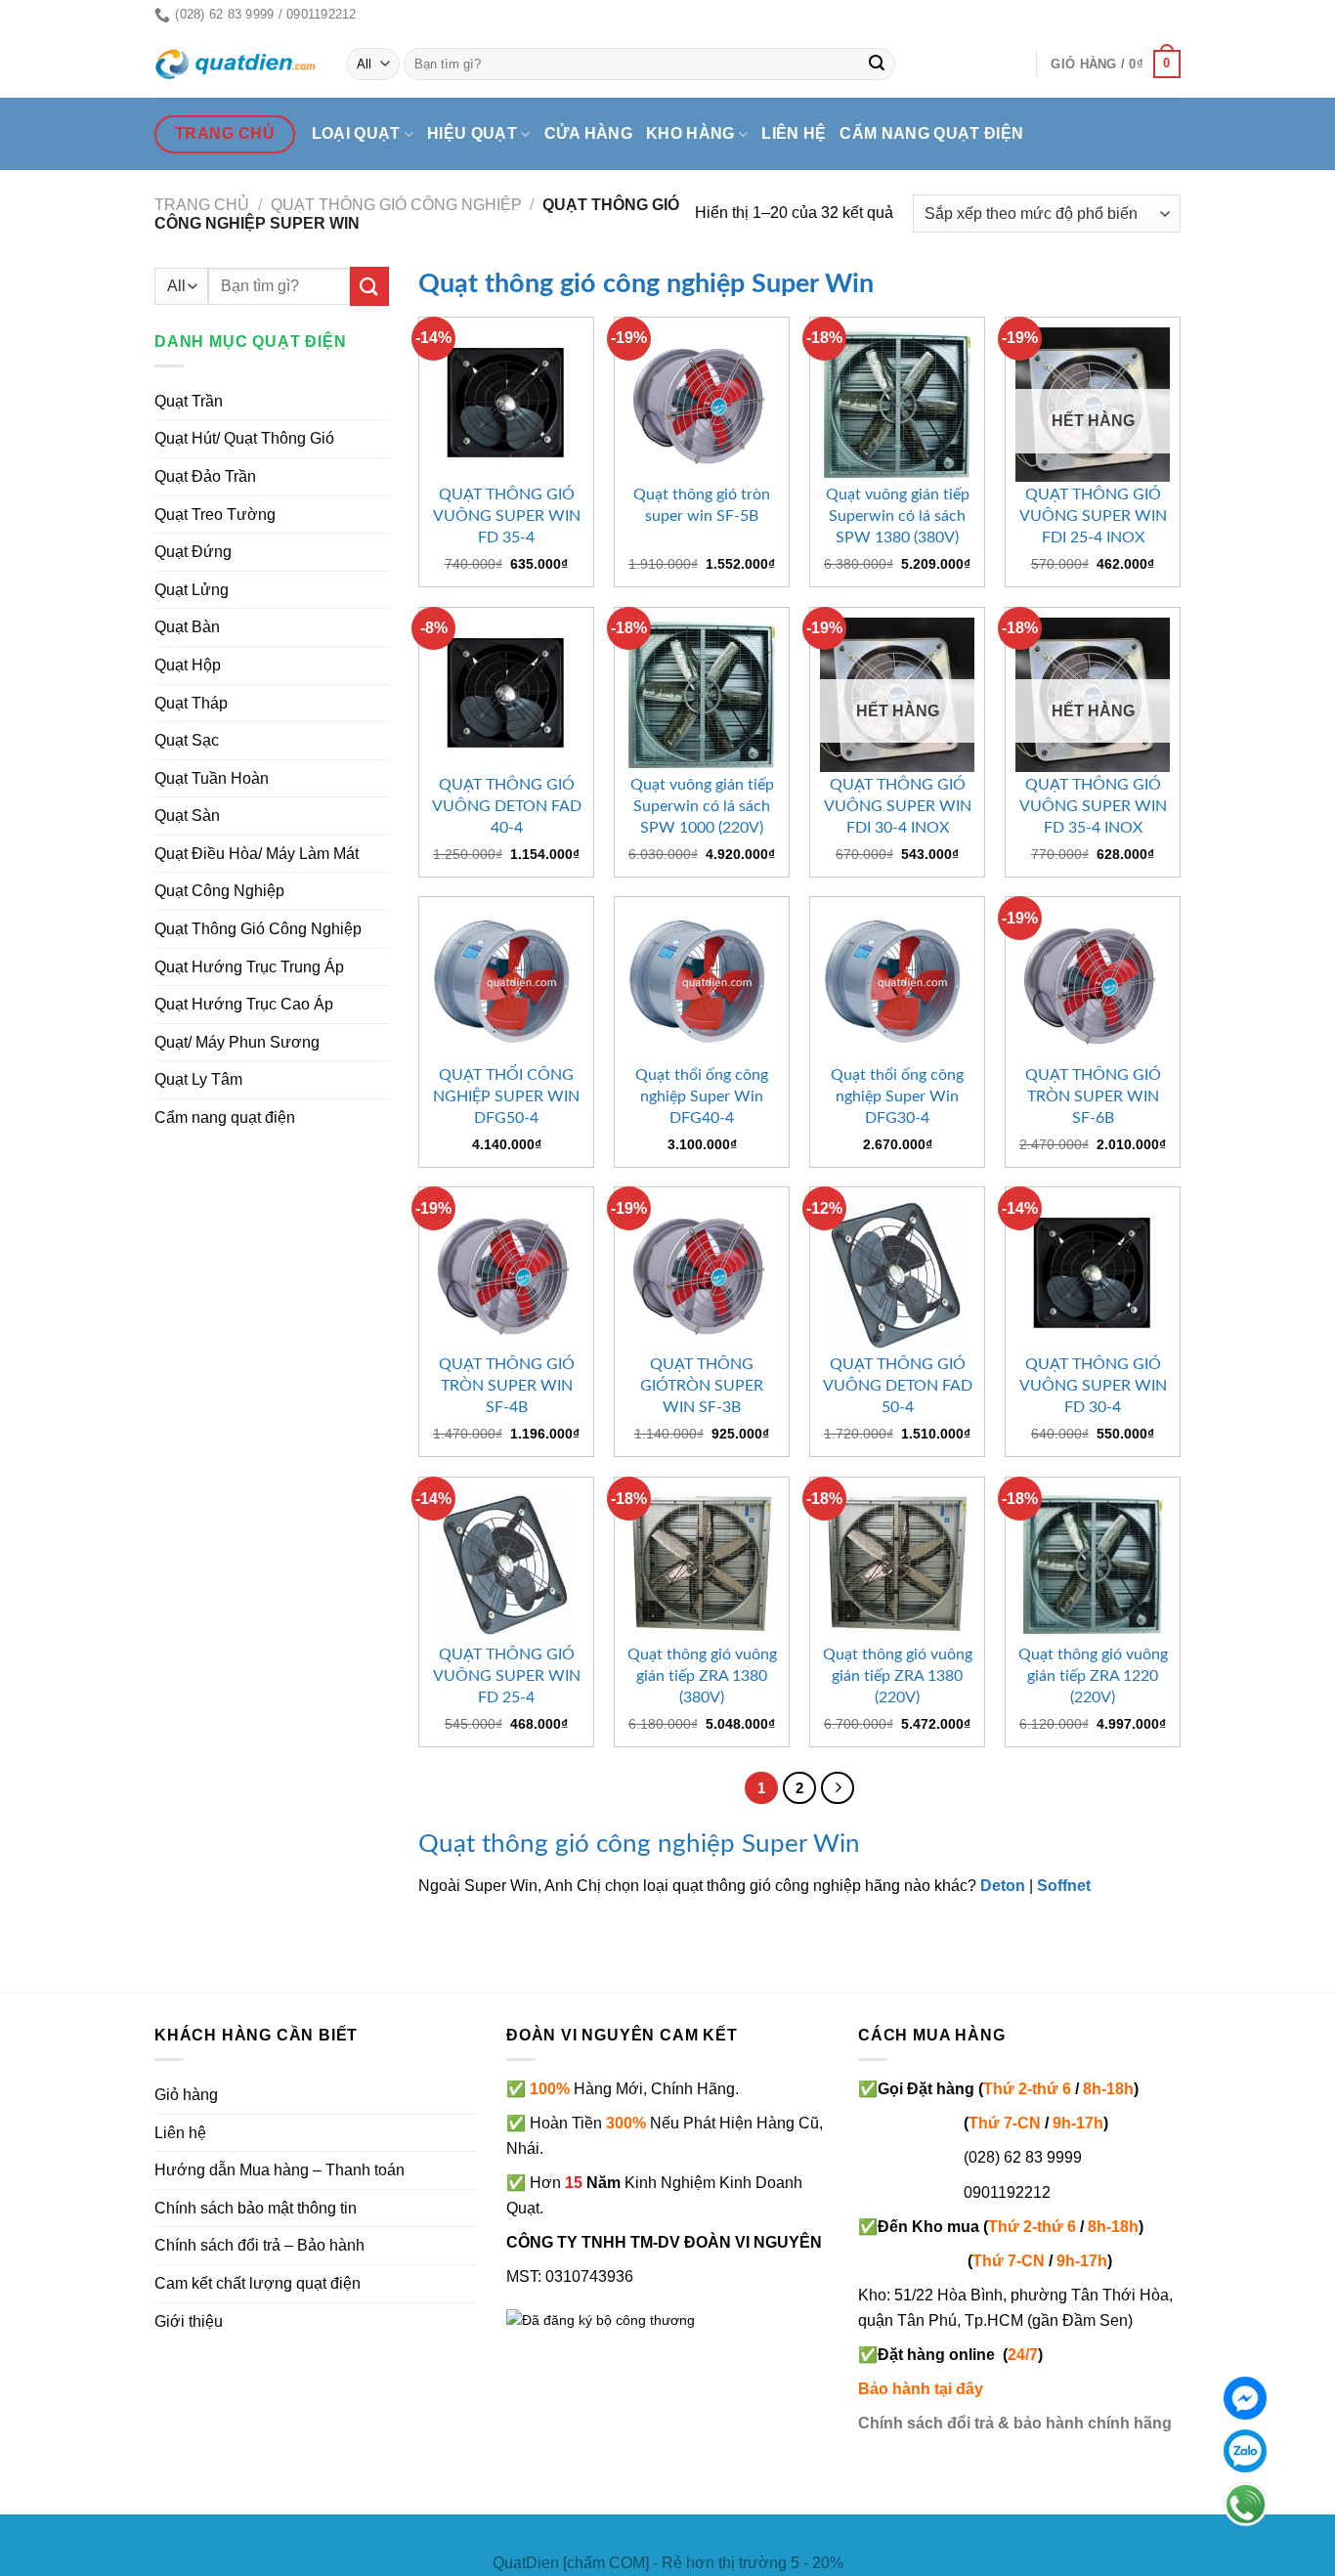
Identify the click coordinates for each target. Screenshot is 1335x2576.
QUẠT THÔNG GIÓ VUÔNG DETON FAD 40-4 (507, 806)
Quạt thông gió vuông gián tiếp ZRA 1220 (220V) (1093, 1676)
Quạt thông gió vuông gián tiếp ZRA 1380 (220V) (898, 1676)
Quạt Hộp (188, 665)
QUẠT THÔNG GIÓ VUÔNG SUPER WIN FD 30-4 (1093, 1386)
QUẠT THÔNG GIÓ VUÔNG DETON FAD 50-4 (898, 1386)
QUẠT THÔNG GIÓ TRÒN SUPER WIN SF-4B (507, 1386)
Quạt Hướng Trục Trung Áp (249, 967)
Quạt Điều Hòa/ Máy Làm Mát (257, 854)
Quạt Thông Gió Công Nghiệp (396, 205)
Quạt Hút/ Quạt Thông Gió (244, 438)
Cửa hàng (589, 133)
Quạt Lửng (192, 590)
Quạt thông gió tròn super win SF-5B (702, 505)
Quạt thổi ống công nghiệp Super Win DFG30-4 (897, 1096)
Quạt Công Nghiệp (219, 891)
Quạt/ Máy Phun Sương (237, 1042)
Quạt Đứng (193, 552)
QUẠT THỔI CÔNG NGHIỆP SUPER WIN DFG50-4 (506, 1096)
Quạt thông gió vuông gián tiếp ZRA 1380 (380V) (702, 1676)
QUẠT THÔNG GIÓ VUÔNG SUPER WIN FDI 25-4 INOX (1093, 516)
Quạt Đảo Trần (205, 476)
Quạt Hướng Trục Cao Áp (244, 1004)
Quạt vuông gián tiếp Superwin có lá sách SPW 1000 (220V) (702, 806)
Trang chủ (202, 205)
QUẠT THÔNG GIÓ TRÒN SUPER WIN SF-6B (1093, 1096)
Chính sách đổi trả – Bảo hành (259, 2245)
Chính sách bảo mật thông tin (256, 2208)
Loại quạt (356, 133)
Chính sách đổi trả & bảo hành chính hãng (1015, 2423)
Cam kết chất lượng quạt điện (258, 2283)
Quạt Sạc (187, 740)
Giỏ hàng (186, 2095)
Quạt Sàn (187, 816)
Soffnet (1064, 1886)
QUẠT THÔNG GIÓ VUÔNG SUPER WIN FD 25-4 (507, 1676)
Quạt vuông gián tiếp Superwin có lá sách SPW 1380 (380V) (898, 516)
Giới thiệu (189, 2321)
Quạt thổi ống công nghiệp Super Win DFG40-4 (702, 1096)
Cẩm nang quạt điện (931, 133)
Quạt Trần (189, 401)
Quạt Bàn (187, 627)
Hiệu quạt (472, 133)
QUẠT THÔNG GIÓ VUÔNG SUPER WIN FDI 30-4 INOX (898, 806)
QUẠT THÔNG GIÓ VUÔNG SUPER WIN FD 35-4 (507, 516)
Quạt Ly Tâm (198, 1079)
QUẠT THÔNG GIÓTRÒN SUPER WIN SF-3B (702, 1386)
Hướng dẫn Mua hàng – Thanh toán (280, 2170)
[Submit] (878, 64)
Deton (1003, 1886)
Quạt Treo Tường (215, 515)
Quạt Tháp (191, 703)
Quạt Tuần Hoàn (212, 778)
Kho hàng (690, 133)
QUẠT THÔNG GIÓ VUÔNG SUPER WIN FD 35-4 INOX (1093, 806)
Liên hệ (794, 133)
